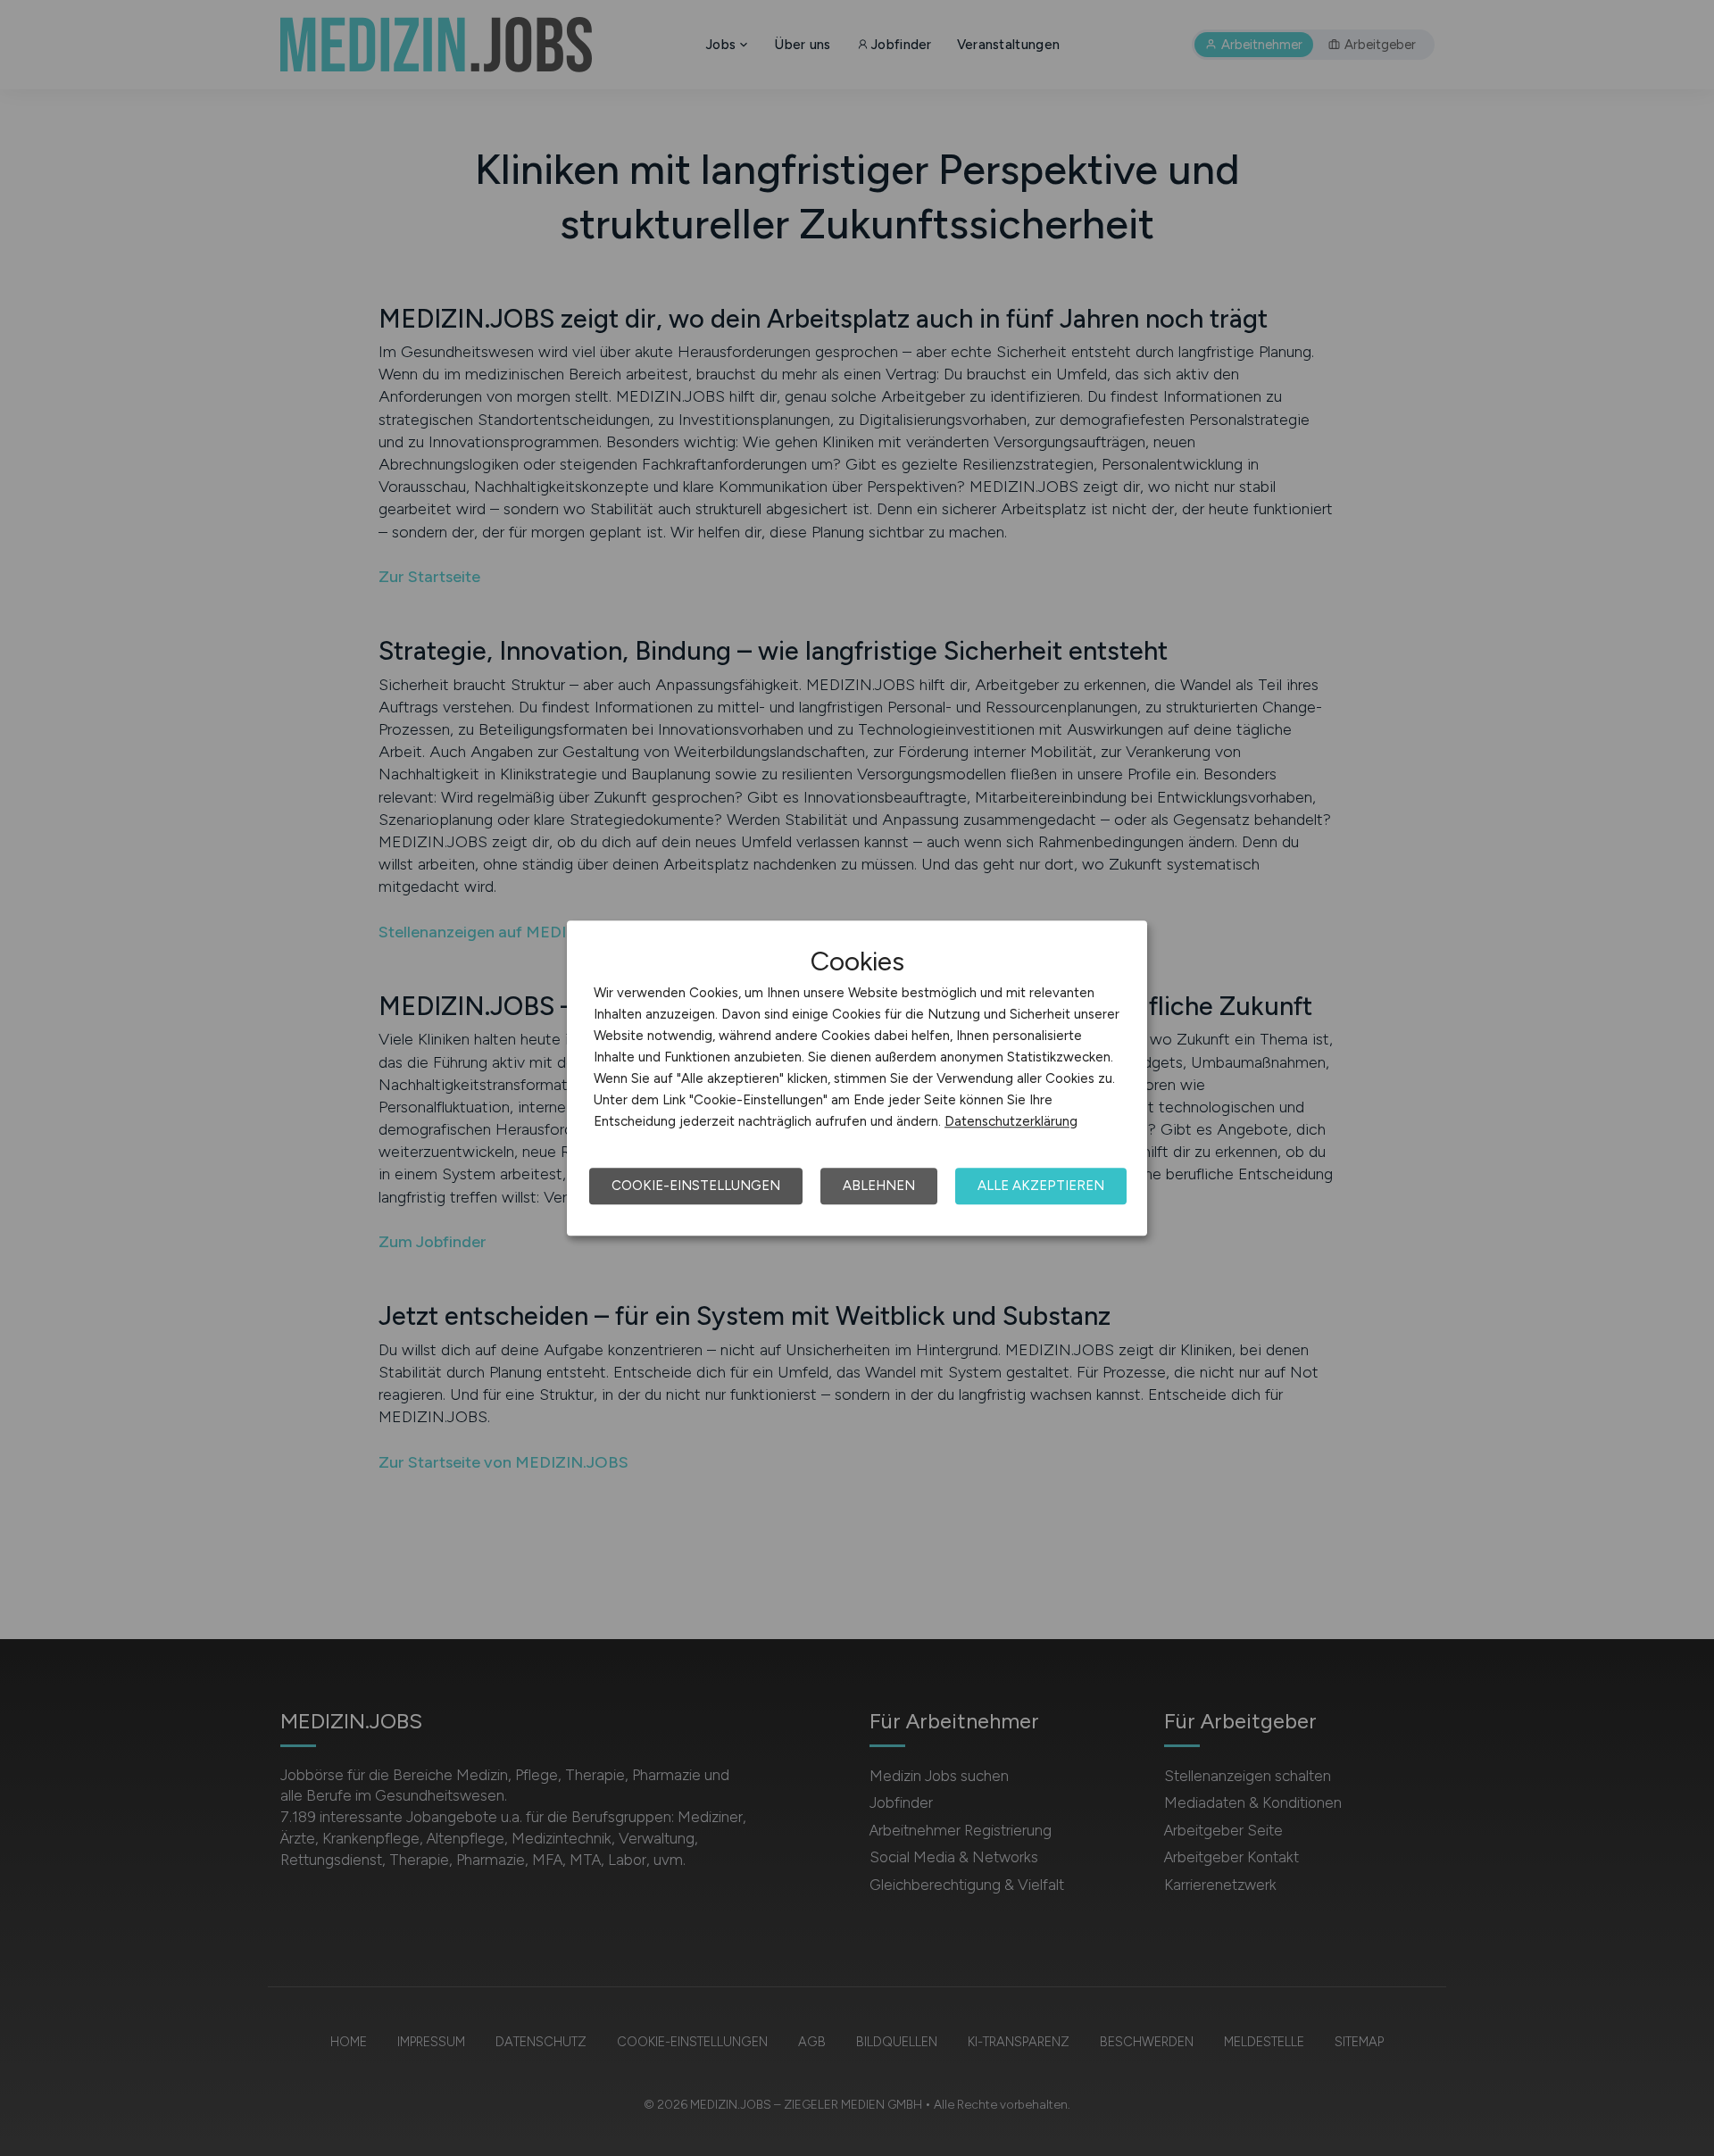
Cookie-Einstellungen (696, 1186)
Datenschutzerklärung (1011, 1121)
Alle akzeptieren (1041, 1186)
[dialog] (857, 1078)
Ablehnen (879, 1186)
